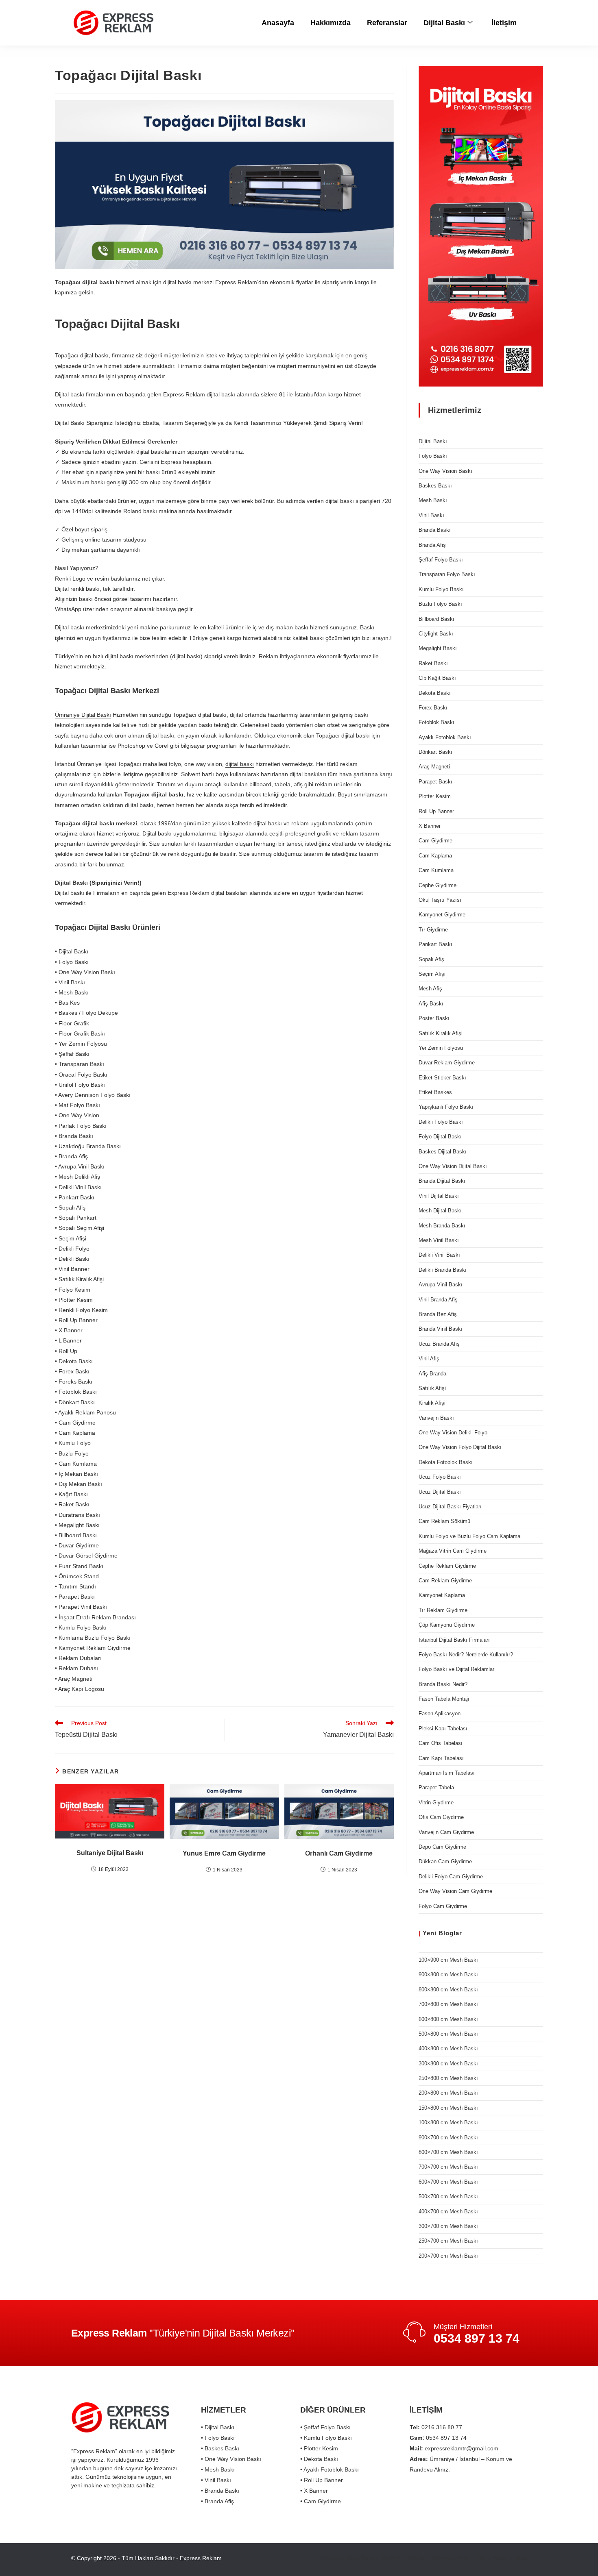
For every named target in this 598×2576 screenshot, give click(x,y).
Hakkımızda (331, 23)
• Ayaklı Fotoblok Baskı (330, 2469)
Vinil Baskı (431, 515)
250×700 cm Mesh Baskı (448, 2241)
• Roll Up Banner (322, 2480)
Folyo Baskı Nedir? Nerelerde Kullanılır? (466, 1655)
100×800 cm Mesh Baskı (448, 2122)
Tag (481, 2558)
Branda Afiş (432, 545)
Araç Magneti (434, 767)
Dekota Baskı (435, 693)
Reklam (391, 2558)
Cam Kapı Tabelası (441, 1758)
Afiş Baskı (431, 1004)
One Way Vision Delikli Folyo (453, 1433)
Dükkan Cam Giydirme (445, 1861)
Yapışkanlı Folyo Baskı (446, 1107)
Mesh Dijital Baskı (440, 1211)
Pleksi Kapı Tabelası (443, 1729)
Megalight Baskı (438, 648)
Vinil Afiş (429, 1359)
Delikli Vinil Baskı (439, 1255)
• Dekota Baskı (319, 2459)
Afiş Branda (432, 1374)
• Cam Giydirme (321, 2501)
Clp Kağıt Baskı (437, 678)
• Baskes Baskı (220, 2448)
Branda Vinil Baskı (441, 1329)
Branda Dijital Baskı (442, 1181)
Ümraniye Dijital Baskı (83, 715)
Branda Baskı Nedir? (443, 1684)
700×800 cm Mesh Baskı (448, 2004)
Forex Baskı (433, 708)
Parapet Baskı (435, 782)
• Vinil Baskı (216, 2480)
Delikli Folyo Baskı (441, 1122)
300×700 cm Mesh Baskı (448, 2226)
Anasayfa (278, 23)
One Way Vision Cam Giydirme (455, 1891)
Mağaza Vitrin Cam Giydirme (453, 1551)
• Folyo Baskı (218, 2438)
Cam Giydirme (435, 841)
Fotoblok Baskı (436, 722)
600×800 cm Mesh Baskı (448, 2019)
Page (499, 2558)
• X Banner (314, 2491)
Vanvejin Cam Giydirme (446, 1832)
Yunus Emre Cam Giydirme (224, 1853)
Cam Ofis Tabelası (441, 1743)
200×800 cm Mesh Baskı (448, 2093)
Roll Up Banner (436, 811)
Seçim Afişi (432, 974)
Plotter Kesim (435, 796)
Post (464, 2558)
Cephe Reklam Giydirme (447, 1566)
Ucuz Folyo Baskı (440, 1477)
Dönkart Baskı (435, 752)
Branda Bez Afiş (438, 1314)
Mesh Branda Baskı (442, 1226)
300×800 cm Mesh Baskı (448, 2064)
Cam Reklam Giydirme (445, 1581)
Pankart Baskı (435, 944)
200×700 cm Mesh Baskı (448, 2256)
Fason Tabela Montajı (444, 1699)
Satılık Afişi (432, 1388)
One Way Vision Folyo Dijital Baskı (460, 1447)
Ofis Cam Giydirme (441, 1817)
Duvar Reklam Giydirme (447, 1063)
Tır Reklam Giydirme (443, 1610)
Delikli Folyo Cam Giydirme (451, 1877)
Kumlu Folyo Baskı (441, 589)
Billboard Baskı (436, 619)
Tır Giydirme (433, 930)
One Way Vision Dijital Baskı (453, 1166)
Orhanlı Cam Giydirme (339, 1853)
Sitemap (441, 2558)
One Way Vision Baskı (445, 471)
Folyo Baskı (433, 456)
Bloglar (450, 1933)
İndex (519, 2558)
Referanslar (387, 23)
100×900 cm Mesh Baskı (448, 1960)
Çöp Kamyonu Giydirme (447, 1625)
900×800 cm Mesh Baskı (448, 1974)
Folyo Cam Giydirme (443, 1906)
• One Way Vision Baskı (231, 2459)
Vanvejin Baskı (436, 1418)
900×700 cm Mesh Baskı (448, 2138)
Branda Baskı (435, 530)
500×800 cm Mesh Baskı (448, 2034)
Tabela (416, 2558)
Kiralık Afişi (432, 1403)
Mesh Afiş (430, 989)
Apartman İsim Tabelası (447, 1773)
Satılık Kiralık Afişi (441, 1033)
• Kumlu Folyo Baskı (326, 2438)
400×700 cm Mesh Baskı (448, 2212)
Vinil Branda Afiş (438, 1300)
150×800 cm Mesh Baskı (448, 2108)
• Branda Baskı (220, 2491)
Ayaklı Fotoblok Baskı (445, 737)
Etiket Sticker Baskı (442, 1078)
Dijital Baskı (444, 23)
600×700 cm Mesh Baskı (448, 2182)
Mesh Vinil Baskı (439, 1240)
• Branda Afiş (217, 2501)
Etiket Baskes (435, 1092)
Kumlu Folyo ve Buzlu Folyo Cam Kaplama (469, 1536)
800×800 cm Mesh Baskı (448, 1990)
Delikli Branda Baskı (443, 1270)
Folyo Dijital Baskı (440, 1137)
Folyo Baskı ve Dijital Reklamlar (456, 1669)
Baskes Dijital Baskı (443, 1152)
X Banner (430, 826)
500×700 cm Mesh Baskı (448, 2196)
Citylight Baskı (436, 634)
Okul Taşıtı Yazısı (440, 900)
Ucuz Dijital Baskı (440, 1492)
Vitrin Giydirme (436, 1803)
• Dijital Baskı (218, 2427)
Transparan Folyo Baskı (447, 574)
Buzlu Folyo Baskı (440, 604)
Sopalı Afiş (431, 959)
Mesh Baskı (433, 500)
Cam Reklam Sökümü (444, 1521)
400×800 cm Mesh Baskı (448, 2048)
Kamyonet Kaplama (442, 1595)
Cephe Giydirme (438, 885)
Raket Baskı (433, 663)
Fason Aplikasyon (440, 1713)
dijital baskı (240, 764)
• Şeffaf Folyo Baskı (325, 2427)
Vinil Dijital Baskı (439, 1196)
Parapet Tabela (436, 1787)
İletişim (504, 23)
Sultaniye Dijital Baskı (110, 1853)
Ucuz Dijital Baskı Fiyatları (450, 1507)
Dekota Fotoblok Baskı (446, 1462)
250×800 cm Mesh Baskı (448, 2078)
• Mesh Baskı (218, 2469)
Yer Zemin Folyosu (441, 1048)
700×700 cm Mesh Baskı (448, 2167)
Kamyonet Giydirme (442, 915)
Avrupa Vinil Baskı (441, 1285)
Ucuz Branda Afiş (439, 1344)
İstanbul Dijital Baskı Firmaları (454, 1640)
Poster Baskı (434, 1018)
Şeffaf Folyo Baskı (441, 560)
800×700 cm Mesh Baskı (448, 2152)
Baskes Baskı (435, 486)
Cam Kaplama (435, 856)
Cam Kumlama (436, 870)
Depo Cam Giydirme (442, 1847)
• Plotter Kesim (319, 2448)
